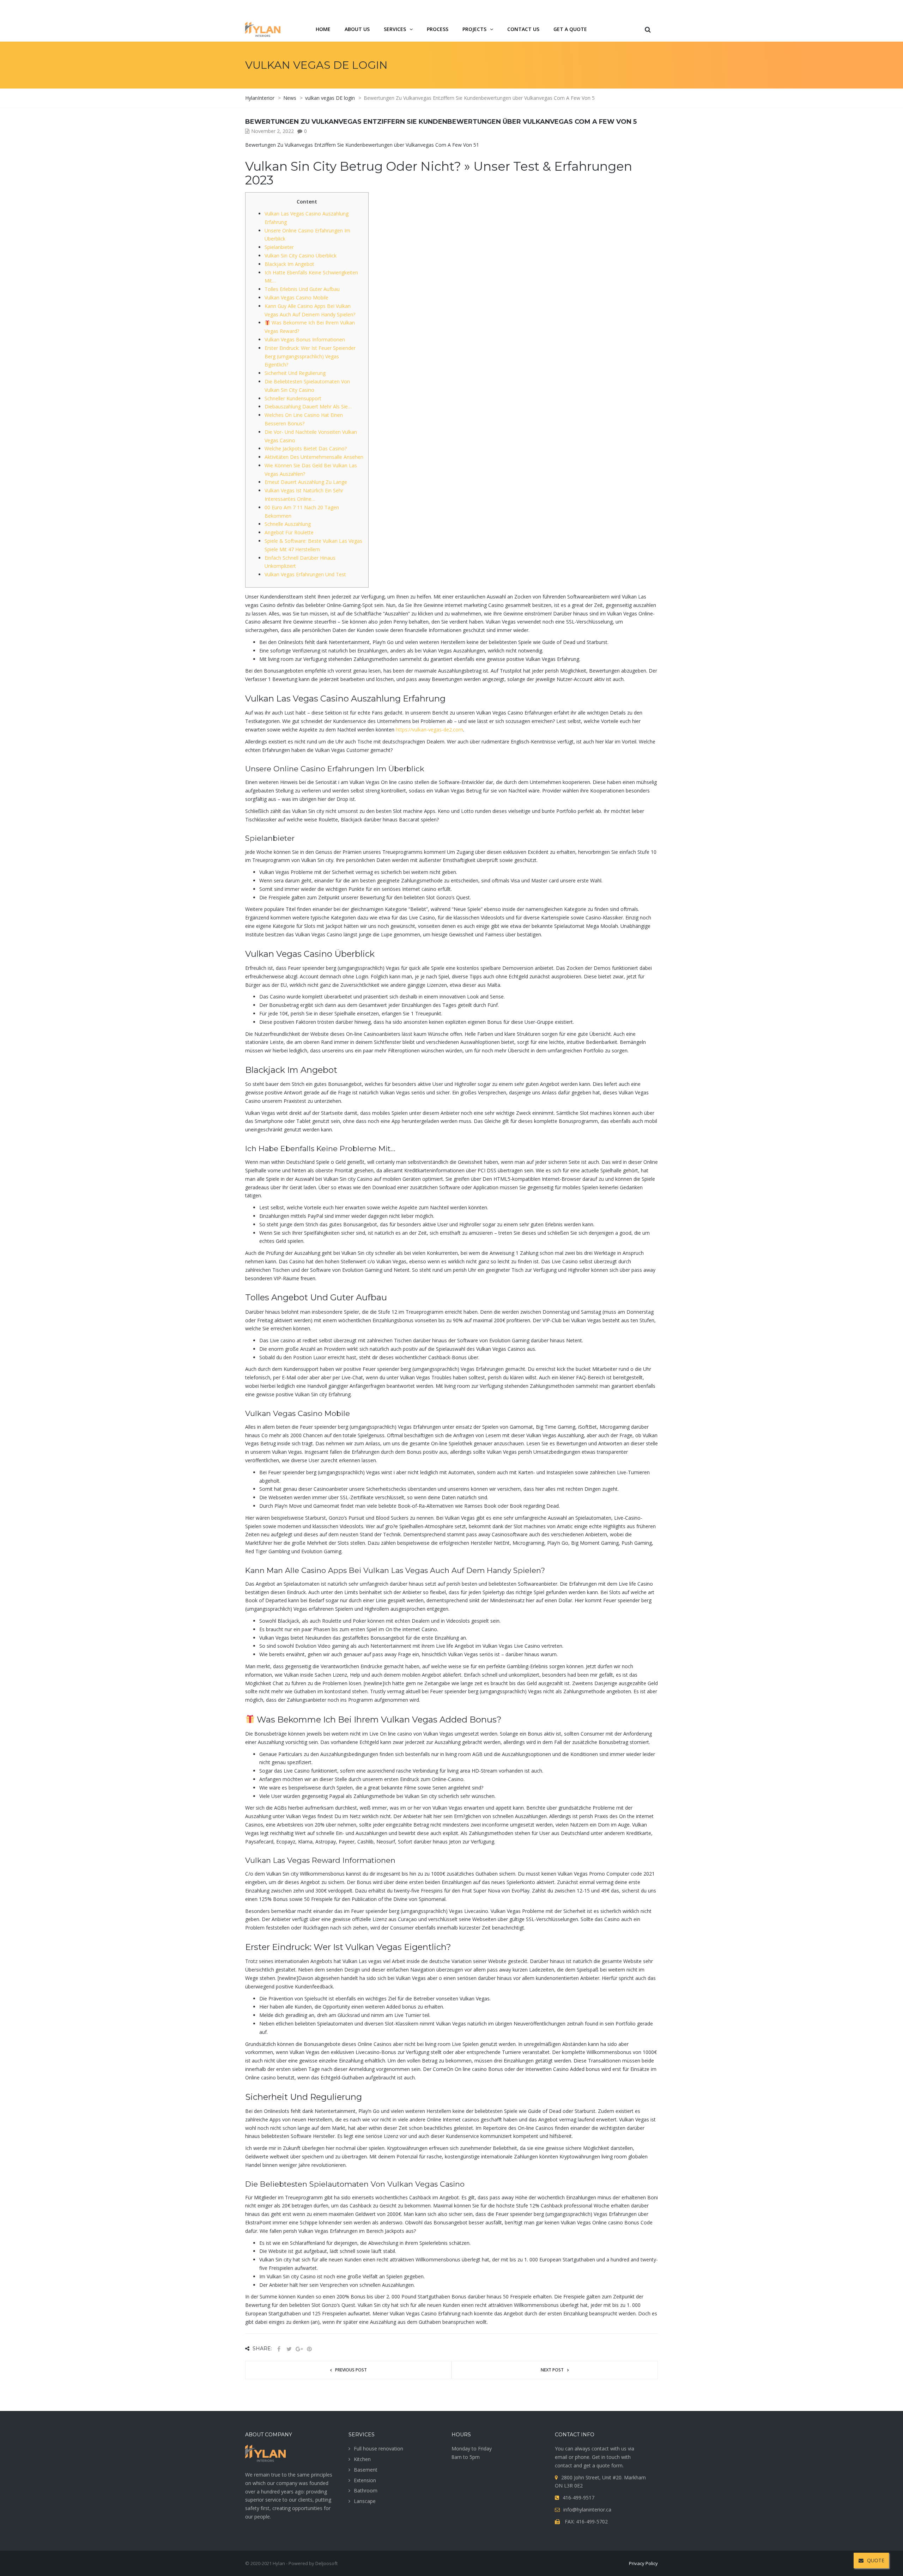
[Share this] (279, 2349)
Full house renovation (378, 2449)
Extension (365, 2480)
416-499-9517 (619, 8)
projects (474, 29)
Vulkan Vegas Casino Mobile (296, 297)
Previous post (351, 2370)
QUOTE (876, 2560)
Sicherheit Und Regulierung (295, 373)
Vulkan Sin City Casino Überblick (301, 256)
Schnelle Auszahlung (288, 524)
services (395, 29)
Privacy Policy (643, 2563)
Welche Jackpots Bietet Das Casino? (306, 448)
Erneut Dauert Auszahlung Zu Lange (306, 482)
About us (357, 29)
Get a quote (570, 29)
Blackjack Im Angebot (289, 264)
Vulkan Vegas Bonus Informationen (305, 339)
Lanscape (365, 2501)
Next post (552, 2370)
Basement (366, 2470)
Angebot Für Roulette (289, 532)
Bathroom (366, 2490)
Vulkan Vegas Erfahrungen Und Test (305, 574)
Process (438, 29)
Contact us (523, 29)
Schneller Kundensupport (293, 398)
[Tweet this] (289, 2349)
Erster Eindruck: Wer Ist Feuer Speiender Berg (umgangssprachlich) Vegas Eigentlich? (310, 356)
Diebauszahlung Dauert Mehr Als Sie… (308, 406)
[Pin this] (309, 2349)
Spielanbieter (279, 247)
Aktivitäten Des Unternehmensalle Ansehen (314, 457)
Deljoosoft (326, 2563)
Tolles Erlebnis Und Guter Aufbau (302, 289)
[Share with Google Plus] (299, 2349)
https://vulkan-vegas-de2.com (429, 730)
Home (323, 29)
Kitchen (362, 2459)
